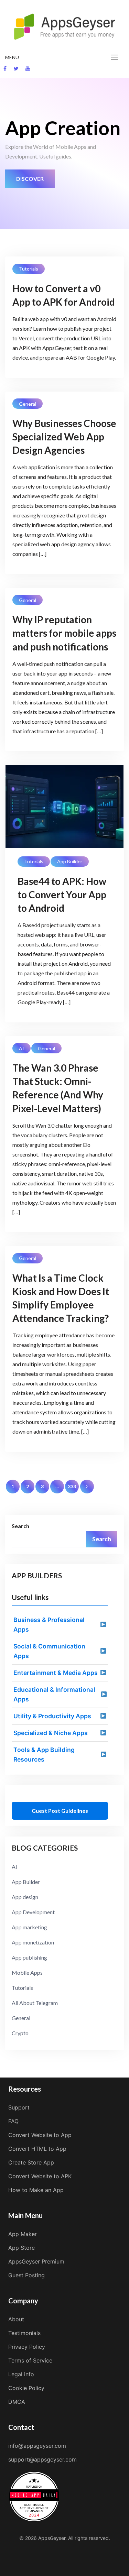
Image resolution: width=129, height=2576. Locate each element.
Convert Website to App (40, 2135)
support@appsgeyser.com (42, 2459)
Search (20, 1526)
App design (25, 1897)
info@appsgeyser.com (37, 2446)
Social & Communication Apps (49, 1651)
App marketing (29, 1927)
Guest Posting (26, 2275)
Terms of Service (30, 2360)
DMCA (17, 2402)
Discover (30, 179)
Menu (12, 57)
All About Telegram (35, 2003)
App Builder (70, 861)
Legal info (21, 2374)
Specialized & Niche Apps (51, 1733)
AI (21, 1048)
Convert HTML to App (37, 2149)
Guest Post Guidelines (60, 1811)
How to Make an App (36, 2190)
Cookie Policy (26, 2388)
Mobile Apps (27, 1972)
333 (72, 1486)
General (28, 404)
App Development (33, 1912)
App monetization (33, 1942)
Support (19, 2107)
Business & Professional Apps (49, 1625)
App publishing (29, 1957)
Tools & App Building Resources (44, 1755)
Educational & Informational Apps (54, 1694)
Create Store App (31, 2162)
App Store (21, 2248)
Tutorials (29, 269)
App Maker (23, 2234)
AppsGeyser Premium (36, 2261)
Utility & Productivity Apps (52, 1716)
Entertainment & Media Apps (56, 1673)
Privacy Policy (27, 2347)
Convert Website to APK (40, 2176)
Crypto (20, 2033)
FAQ (13, 2121)
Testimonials (24, 2333)
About (16, 2319)
